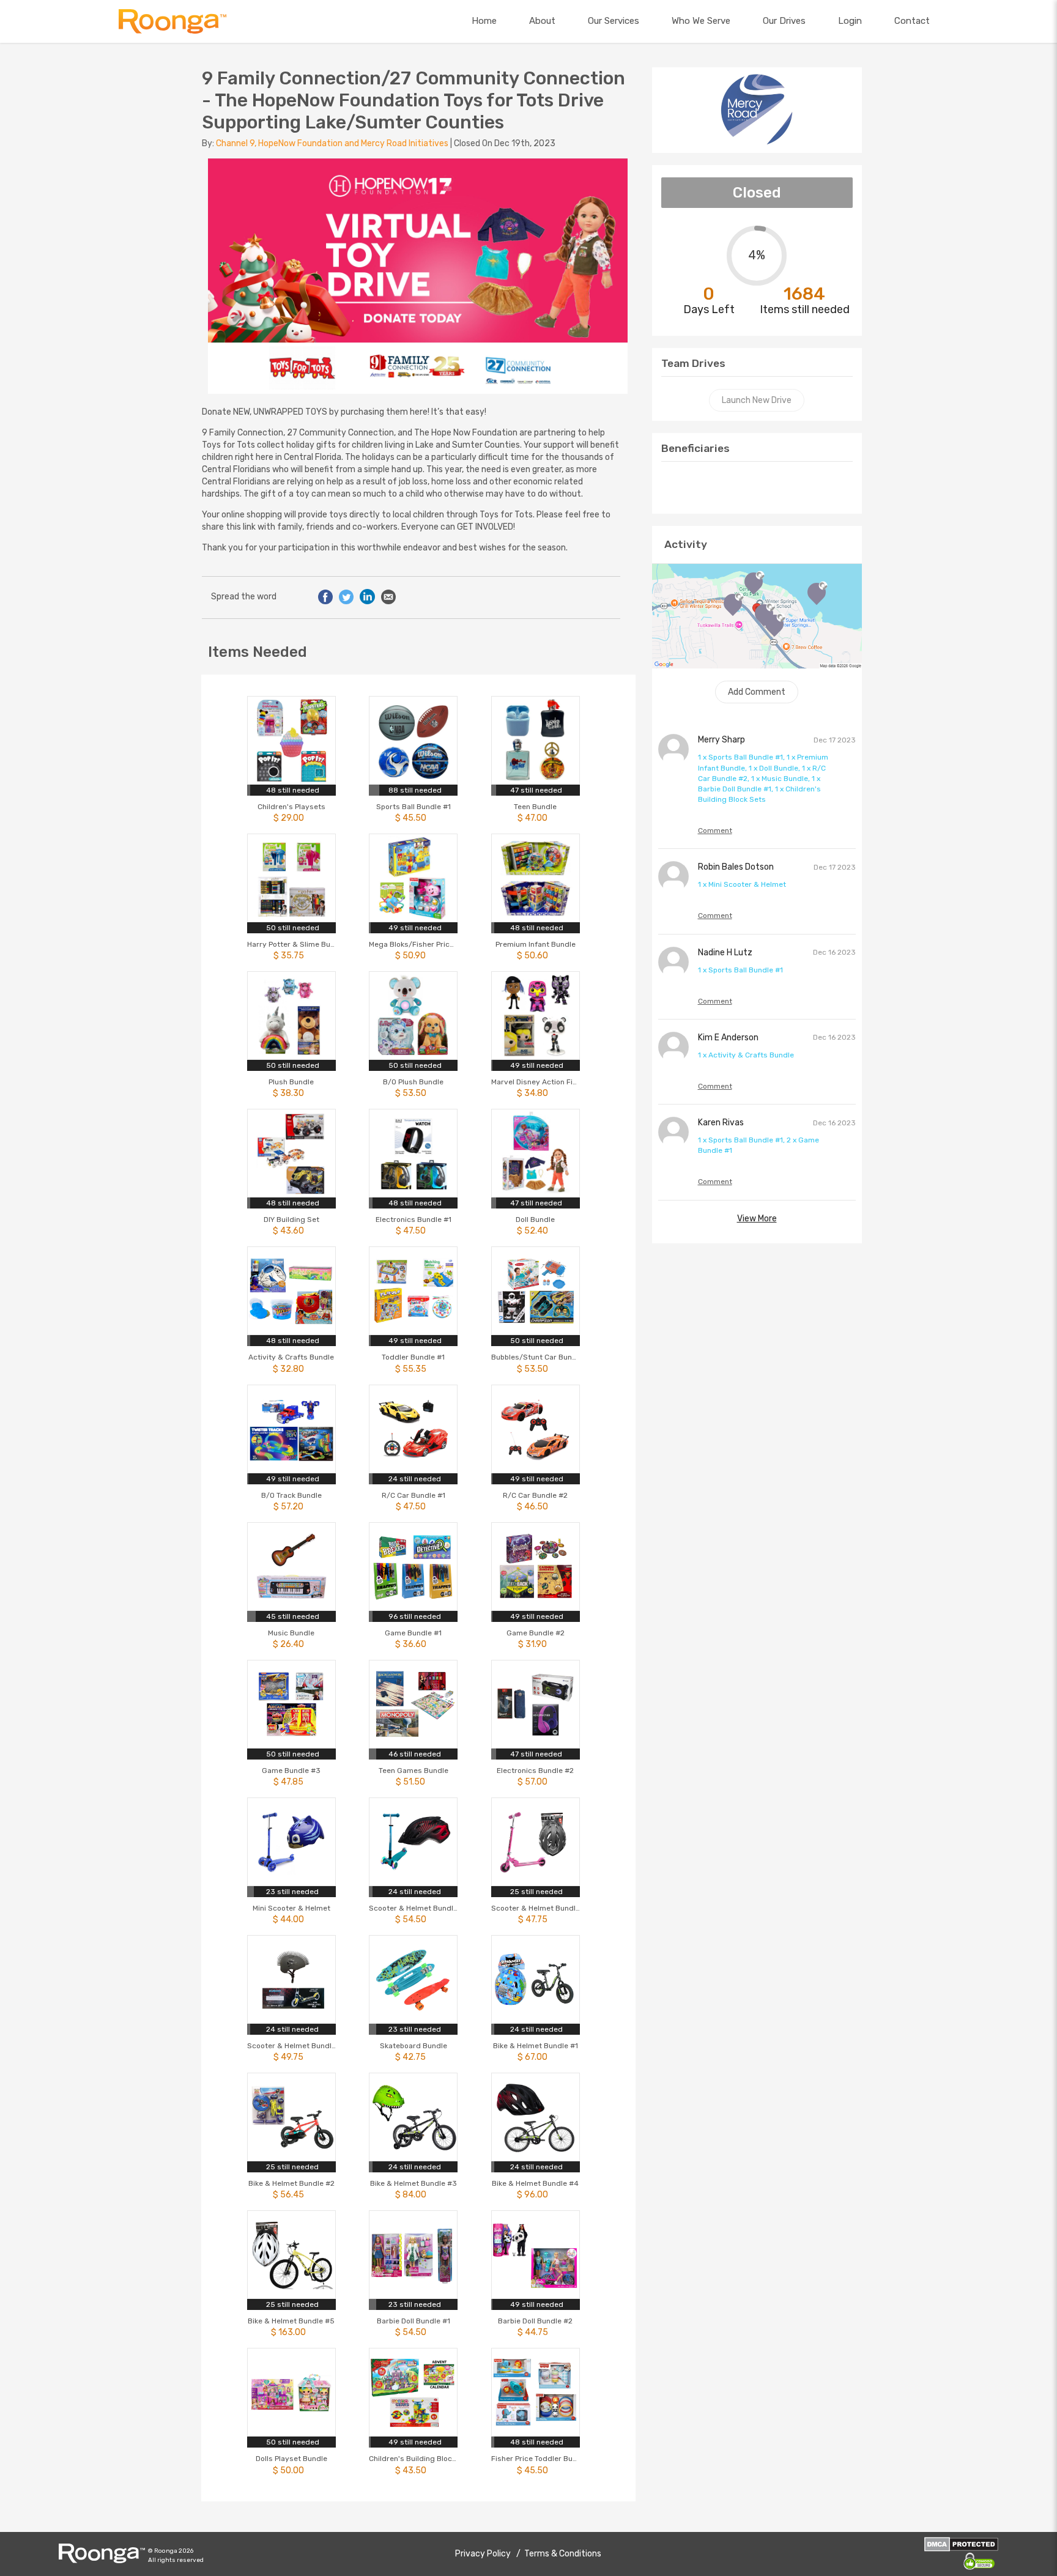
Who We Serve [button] (701, 21)
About (542, 21)
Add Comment (757, 692)
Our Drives (784, 21)
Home (484, 21)
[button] (172, 21)
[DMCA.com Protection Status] (961, 2544)
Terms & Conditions (563, 2554)
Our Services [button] (614, 21)
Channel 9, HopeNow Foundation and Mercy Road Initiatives (333, 143)
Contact (912, 21)
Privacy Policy (484, 2554)
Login (850, 21)
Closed (757, 193)
